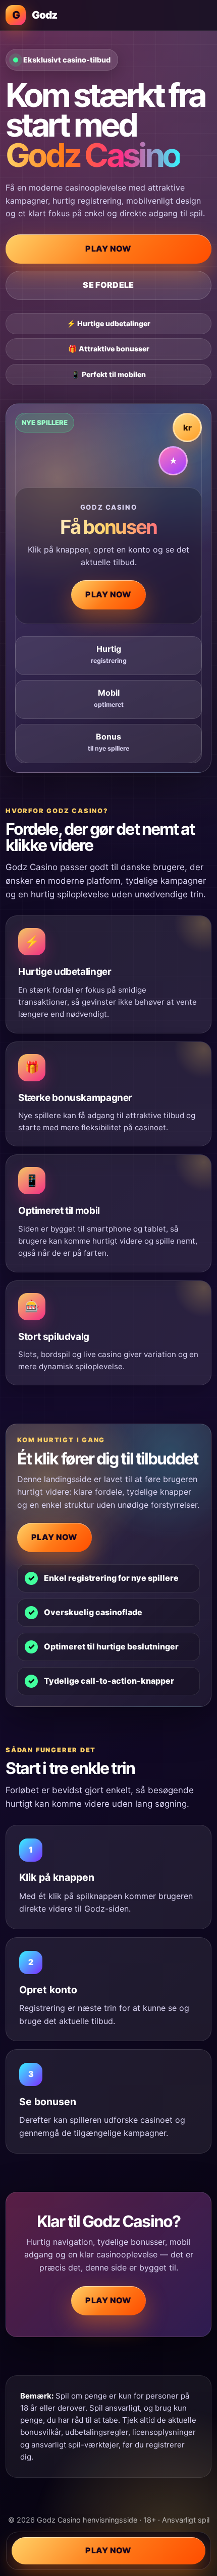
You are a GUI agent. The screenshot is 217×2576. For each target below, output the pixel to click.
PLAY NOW (108, 249)
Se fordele (108, 285)
